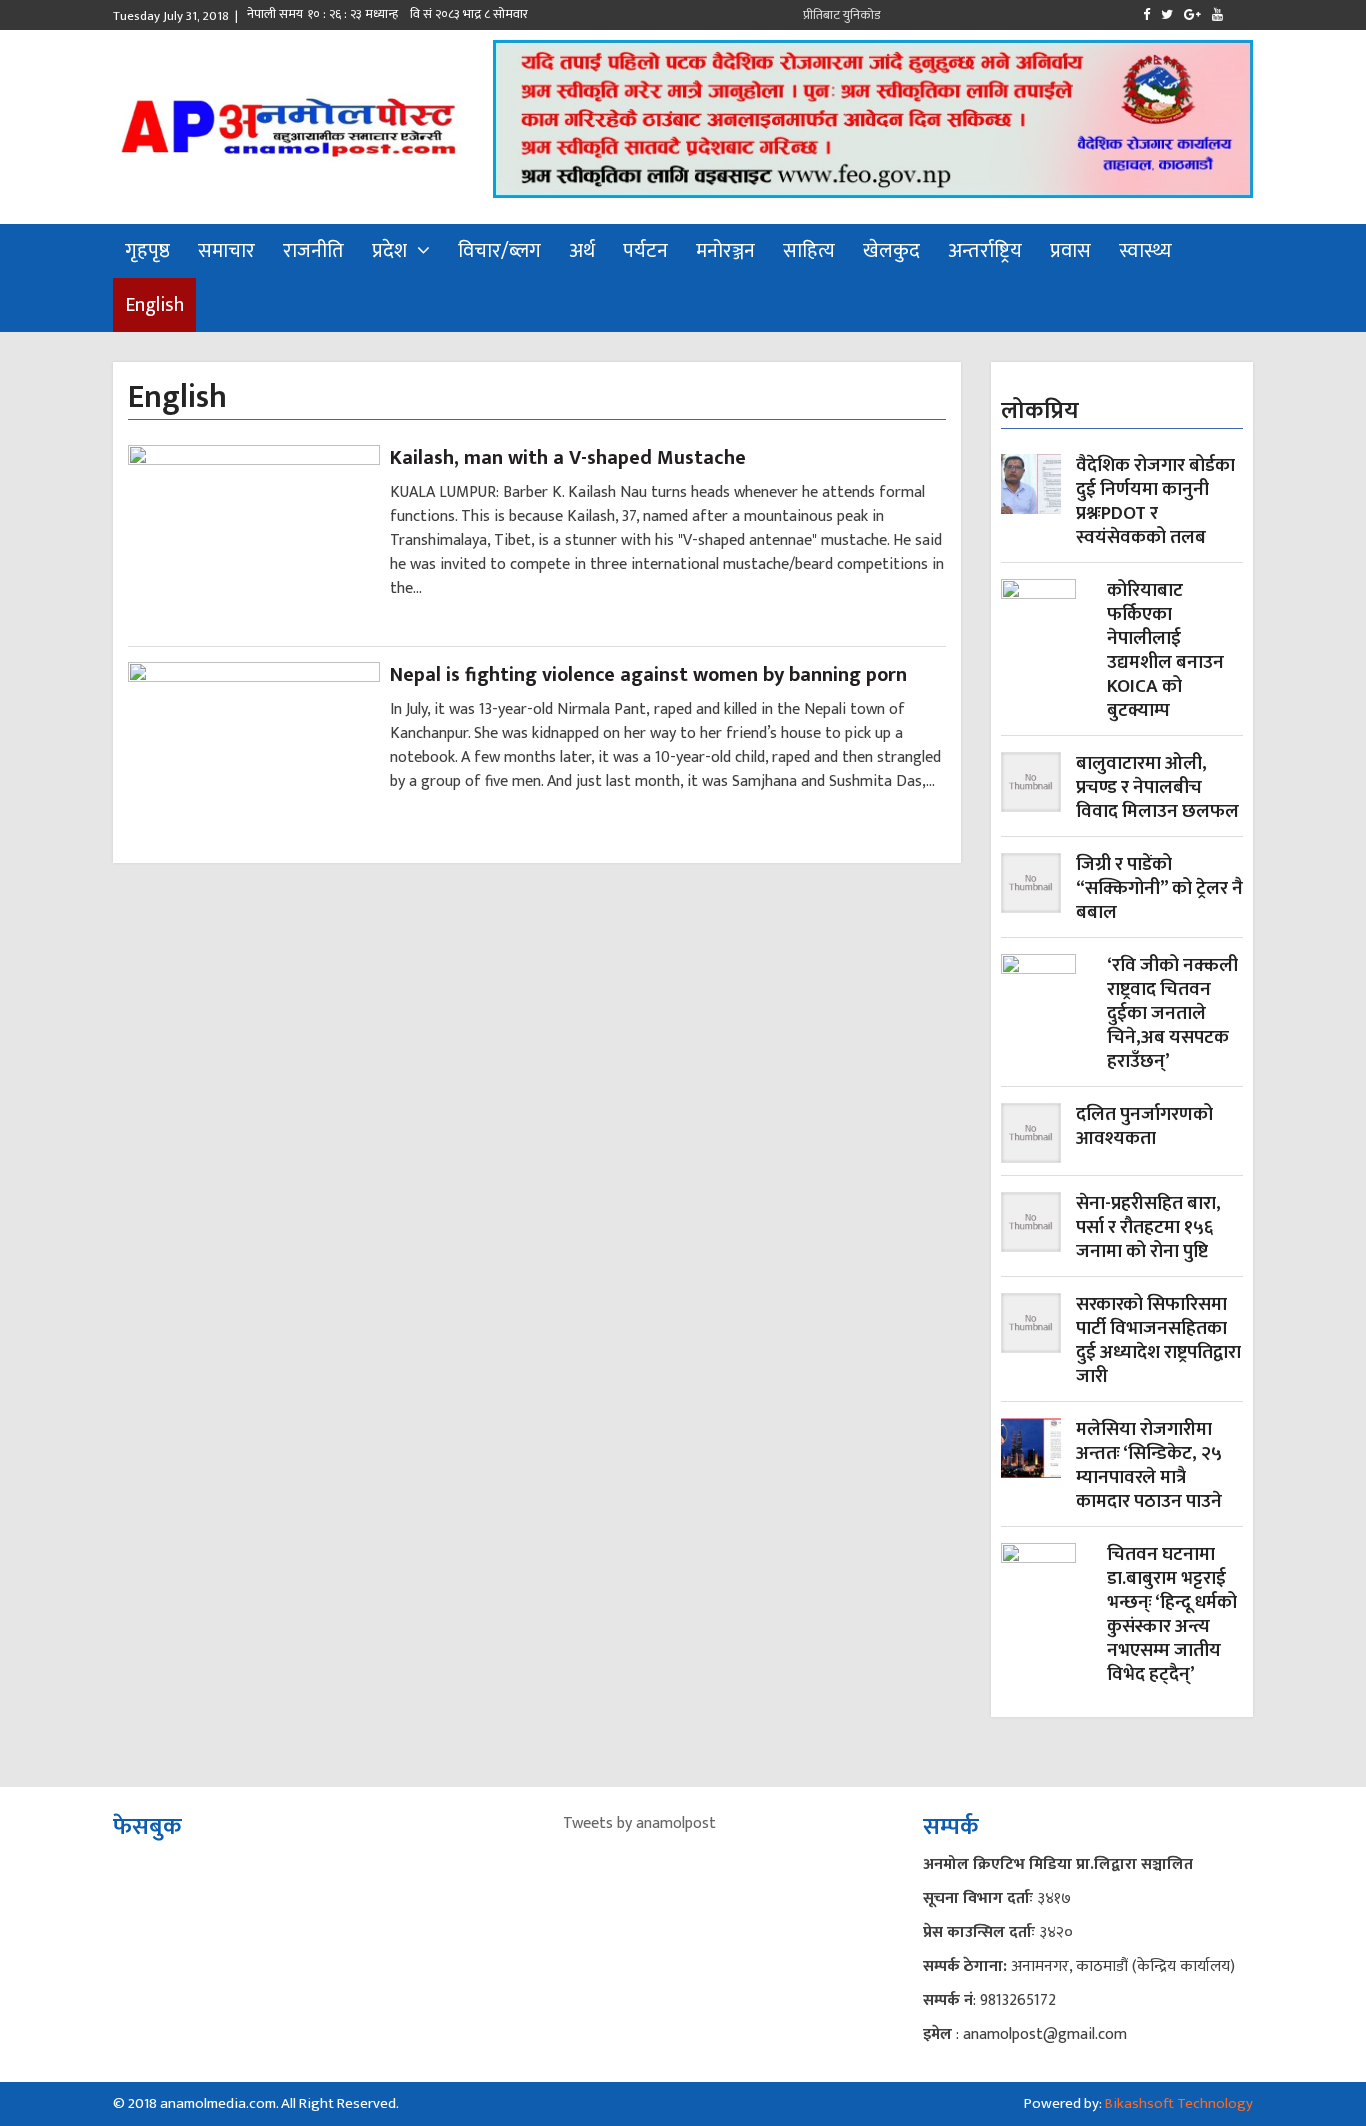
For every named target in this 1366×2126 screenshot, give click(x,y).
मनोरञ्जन (725, 251)
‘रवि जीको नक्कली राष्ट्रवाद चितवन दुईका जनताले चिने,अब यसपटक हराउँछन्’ (1172, 1014)
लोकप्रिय (1040, 411)
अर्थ (582, 251)
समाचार (226, 251)
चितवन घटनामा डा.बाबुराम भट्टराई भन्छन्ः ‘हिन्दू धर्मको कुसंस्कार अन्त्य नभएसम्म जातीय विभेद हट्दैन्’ (1172, 1615)
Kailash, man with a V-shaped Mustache (568, 458)
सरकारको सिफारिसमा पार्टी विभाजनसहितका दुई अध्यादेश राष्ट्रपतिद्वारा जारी (1158, 1341)
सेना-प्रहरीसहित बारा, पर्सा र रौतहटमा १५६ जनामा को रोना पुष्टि (1148, 1228)
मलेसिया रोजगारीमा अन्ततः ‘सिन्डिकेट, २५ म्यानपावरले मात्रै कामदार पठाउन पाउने (1149, 1466)
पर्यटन (645, 251)
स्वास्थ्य (1145, 251)
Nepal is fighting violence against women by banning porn (648, 675)
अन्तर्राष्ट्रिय (985, 251)
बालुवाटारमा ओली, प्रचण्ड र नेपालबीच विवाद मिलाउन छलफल (1157, 788)
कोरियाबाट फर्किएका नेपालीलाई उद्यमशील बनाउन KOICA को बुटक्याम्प (1165, 651)
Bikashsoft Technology (1179, 2103)
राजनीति (313, 251)
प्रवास (1070, 251)
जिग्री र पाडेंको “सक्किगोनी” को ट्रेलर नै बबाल (1159, 889)
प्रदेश (389, 251)
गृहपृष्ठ (147, 251)
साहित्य (809, 251)
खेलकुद (891, 251)
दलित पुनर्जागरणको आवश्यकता (1144, 1128)
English (154, 305)
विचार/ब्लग (499, 251)
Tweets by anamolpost (639, 1823)
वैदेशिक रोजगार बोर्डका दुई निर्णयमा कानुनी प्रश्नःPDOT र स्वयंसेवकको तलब (1155, 502)
